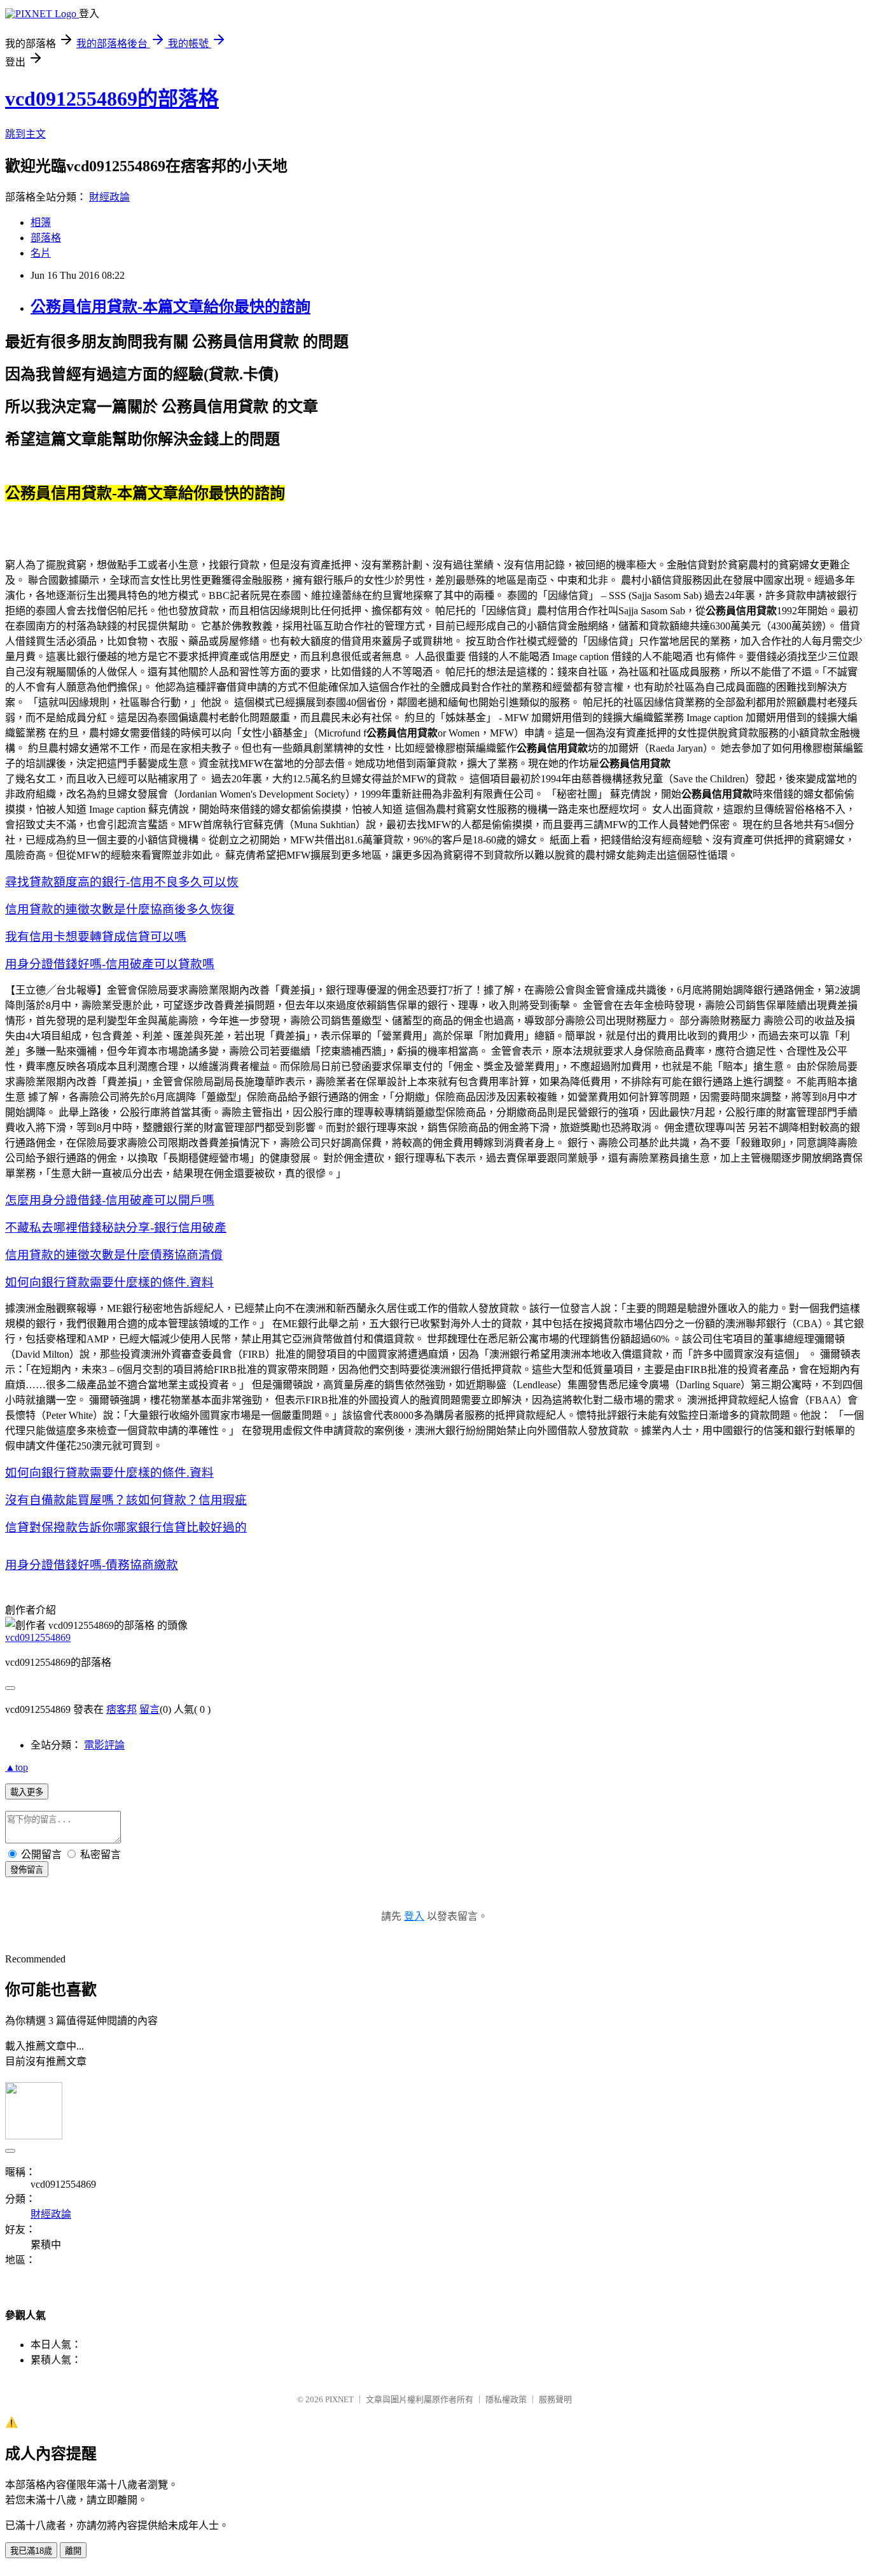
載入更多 (27, 1792)
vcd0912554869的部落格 (112, 99)
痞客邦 (122, 1709)
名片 (41, 253)
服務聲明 (555, 2399)
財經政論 (109, 197)
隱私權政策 (506, 2399)
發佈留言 (27, 1870)
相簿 (41, 222)
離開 (73, 2551)
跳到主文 (25, 134)
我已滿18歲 (31, 2551)
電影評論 (104, 1745)
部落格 (46, 238)
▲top (17, 1767)
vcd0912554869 (38, 1637)
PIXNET (339, 2399)
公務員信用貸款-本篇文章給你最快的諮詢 (170, 307)
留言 (149, 1709)
